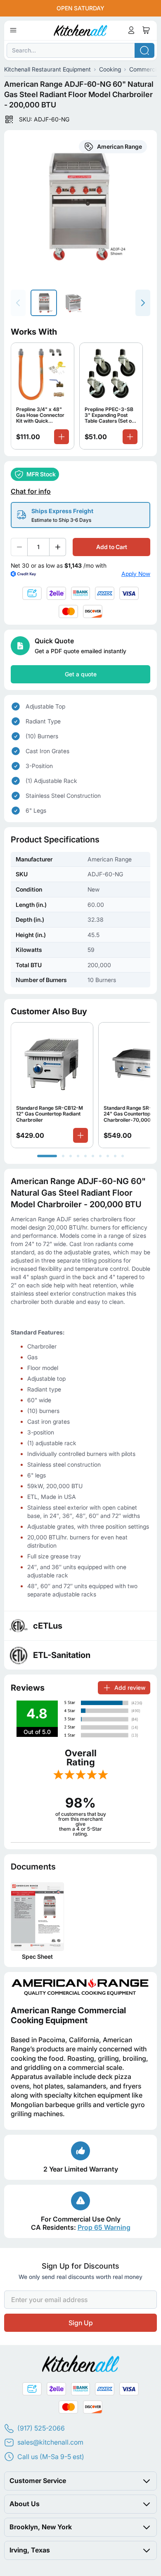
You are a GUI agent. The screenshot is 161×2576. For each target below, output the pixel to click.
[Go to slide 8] (108, 1156)
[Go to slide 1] (47, 1156)
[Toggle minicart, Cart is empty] (146, 30)
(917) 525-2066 (41, 2428)
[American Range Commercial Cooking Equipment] (80, 1987)
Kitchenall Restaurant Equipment (47, 69)
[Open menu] (13, 30)
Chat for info (31, 491)
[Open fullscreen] (80, 206)
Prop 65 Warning (104, 2227)
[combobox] (80, 50)
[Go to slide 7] (100, 1156)
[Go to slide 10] (123, 1156)
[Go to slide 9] (115, 1156)
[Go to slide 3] (71, 1156)
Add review (130, 1687)
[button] (80, 2481)
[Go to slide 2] (63, 1156)
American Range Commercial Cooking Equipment (68, 2015)
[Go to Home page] (81, 30)
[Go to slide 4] (78, 1156)
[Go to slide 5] (85, 1156)
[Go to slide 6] (93, 1156)
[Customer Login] (131, 30)
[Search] (144, 50)
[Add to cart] (62, 436)
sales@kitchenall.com (50, 2442)
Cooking (110, 69)
